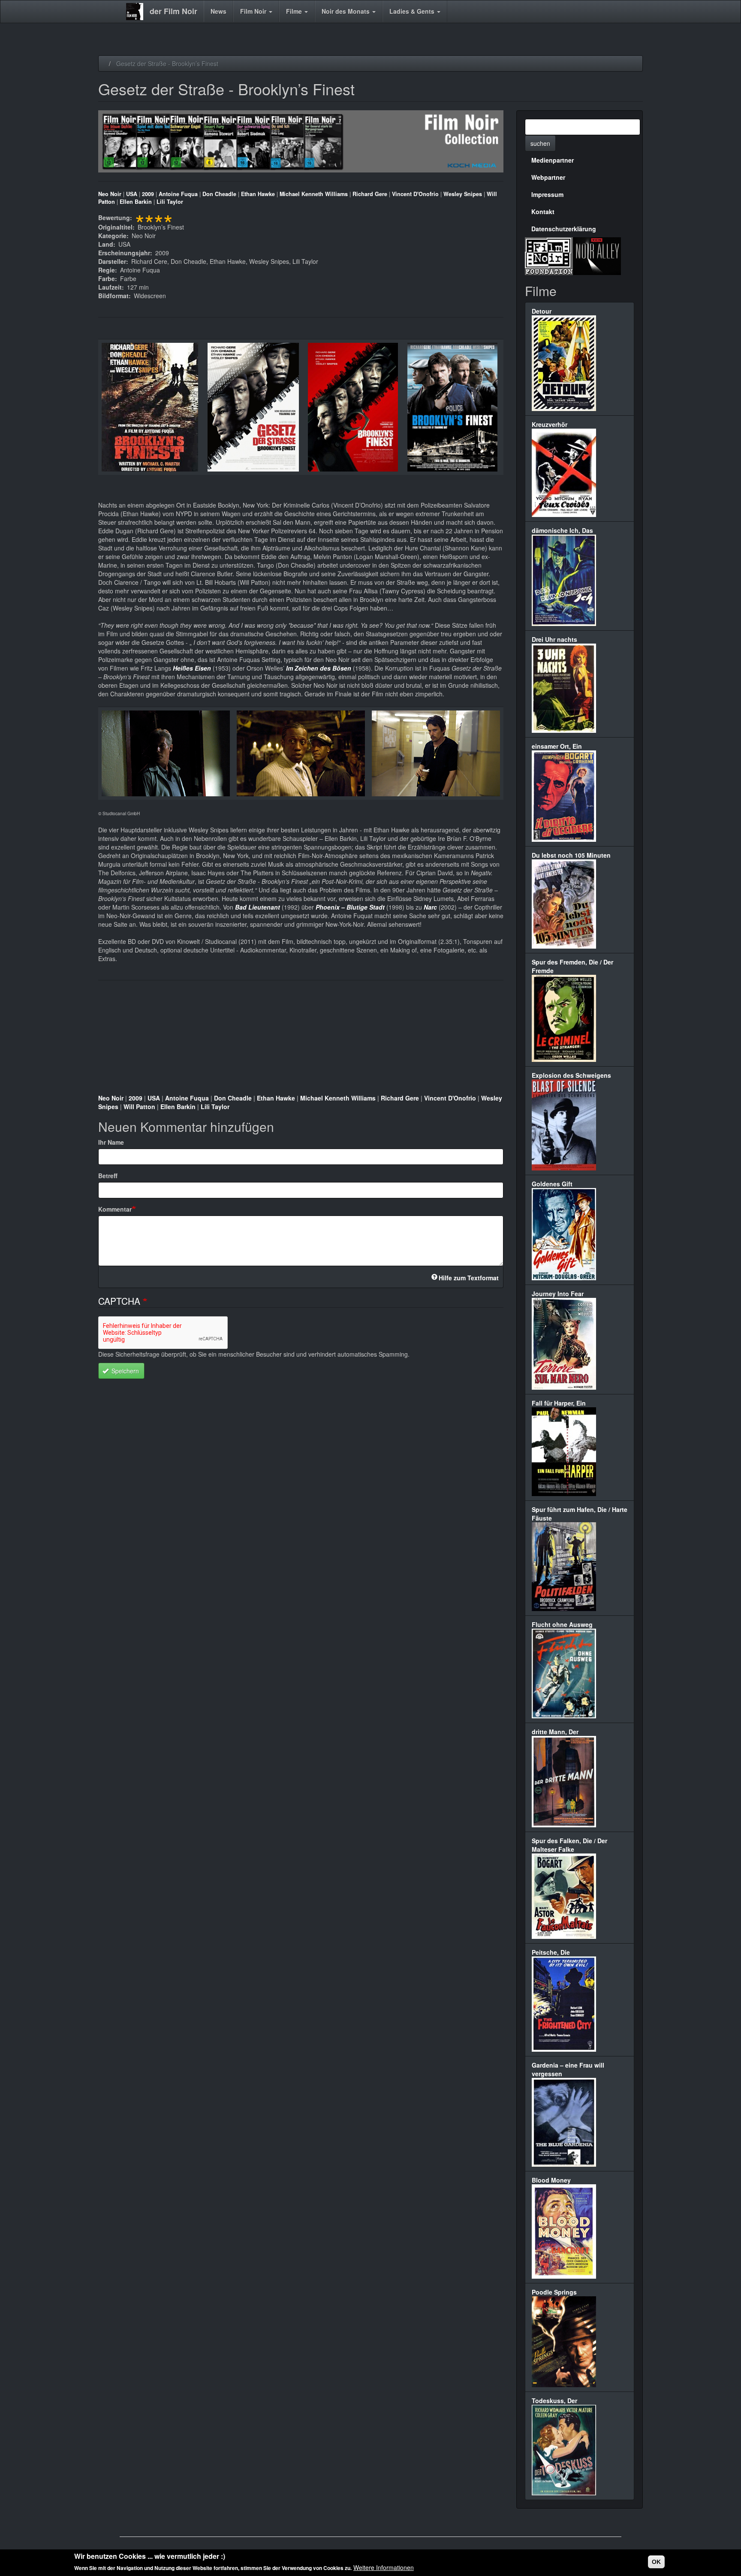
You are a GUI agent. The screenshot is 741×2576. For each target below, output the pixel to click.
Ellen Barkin (136, 202)
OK (656, 2562)
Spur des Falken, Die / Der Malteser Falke (569, 1845)
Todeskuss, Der (554, 2401)
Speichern (124, 1371)
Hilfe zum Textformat (469, 1278)
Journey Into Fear (558, 1294)
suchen (540, 143)
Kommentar (115, 1209)
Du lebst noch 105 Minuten (571, 855)
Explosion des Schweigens (571, 1075)
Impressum (547, 194)
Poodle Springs (554, 2292)
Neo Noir (110, 194)
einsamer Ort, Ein (557, 746)
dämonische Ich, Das (562, 530)
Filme (295, 11)
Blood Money (551, 2180)
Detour (542, 311)
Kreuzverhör (550, 424)
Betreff (108, 1176)
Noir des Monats (346, 11)
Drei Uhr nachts (554, 639)
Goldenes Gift (552, 1184)
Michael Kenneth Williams (314, 194)
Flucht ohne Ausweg (562, 1624)
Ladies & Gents (413, 11)
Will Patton (139, 1107)
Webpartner (548, 177)
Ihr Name (111, 1142)
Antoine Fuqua (178, 194)
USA (132, 194)
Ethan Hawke (258, 194)
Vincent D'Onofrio (415, 194)
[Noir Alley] (597, 255)
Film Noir (254, 11)
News (218, 11)
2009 (148, 194)
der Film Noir (173, 11)
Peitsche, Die (551, 1952)
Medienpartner (553, 160)
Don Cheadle (219, 194)
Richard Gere (370, 194)
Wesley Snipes (463, 194)
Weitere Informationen (384, 2567)
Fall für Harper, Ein (559, 1403)
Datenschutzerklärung (564, 229)
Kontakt (543, 212)
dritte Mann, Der (555, 1732)
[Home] (138, 12)
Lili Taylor (170, 202)
